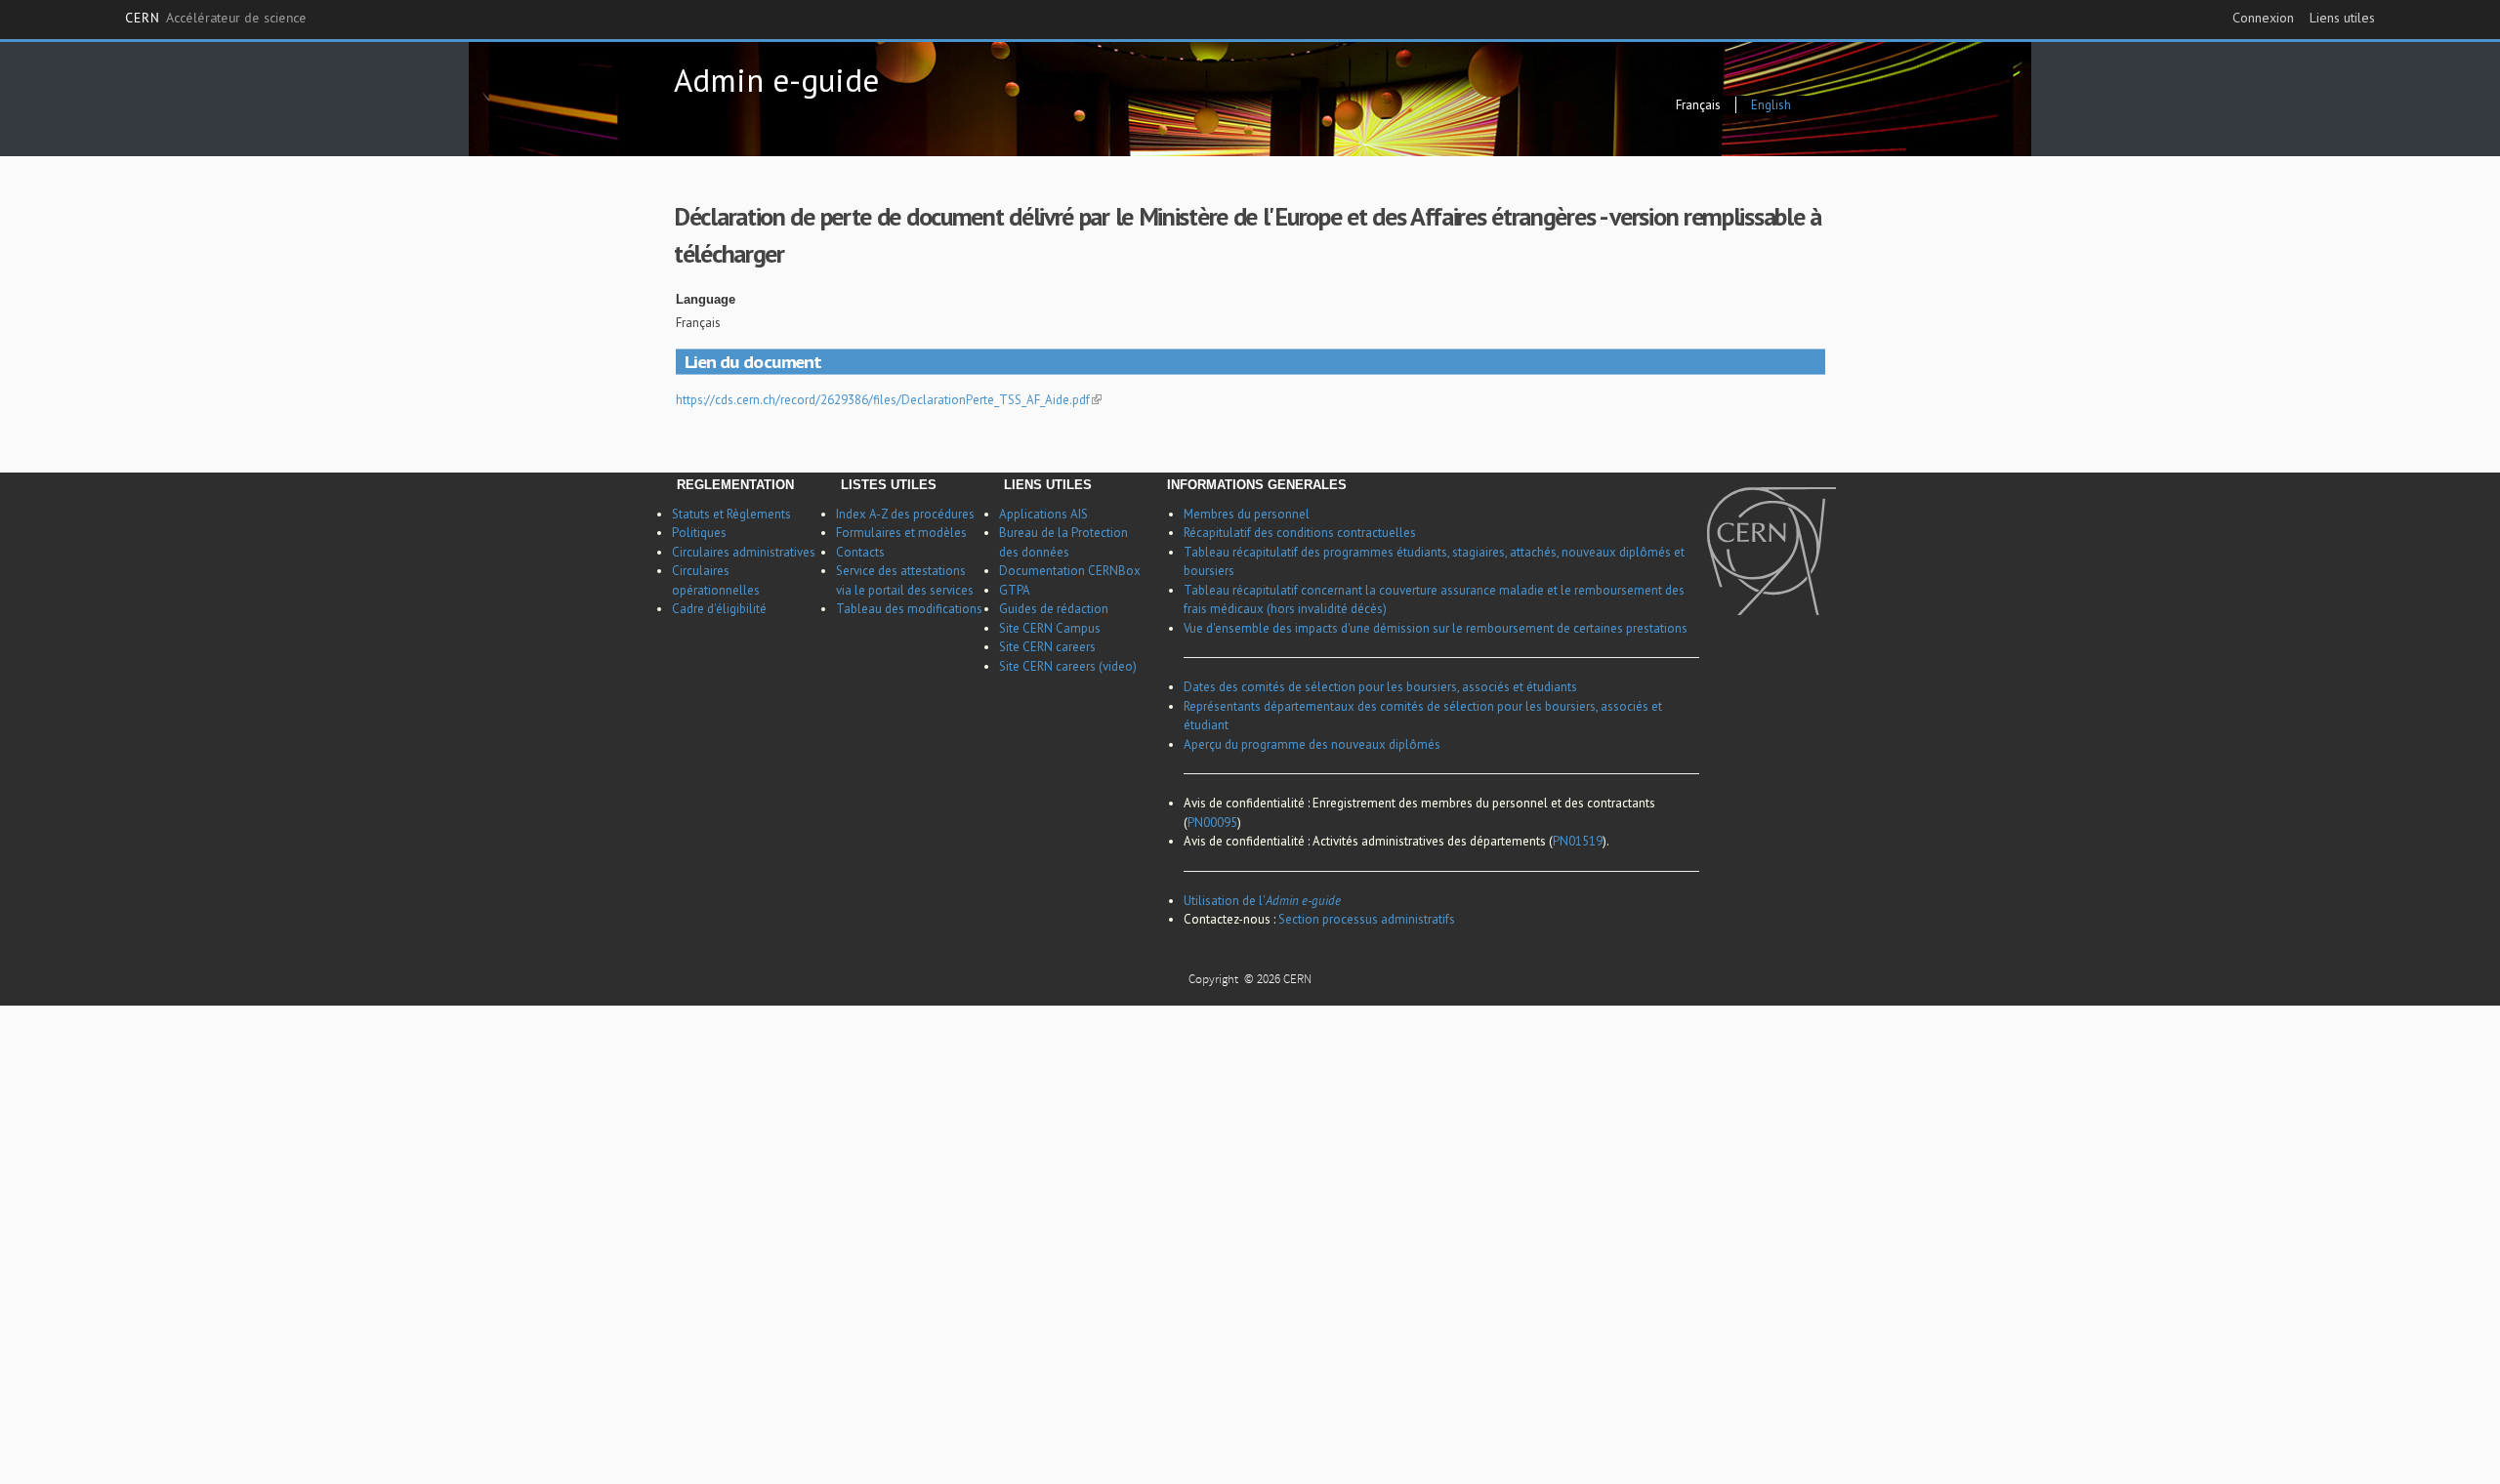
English (1771, 105)
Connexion (2263, 18)
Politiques (699, 533)
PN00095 (1212, 823)
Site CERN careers (1047, 647)
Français (1698, 105)
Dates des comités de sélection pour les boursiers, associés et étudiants (1380, 687)
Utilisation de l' (1262, 901)
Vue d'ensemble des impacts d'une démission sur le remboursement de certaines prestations (1436, 628)
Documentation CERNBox (1070, 571)
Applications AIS (1043, 514)
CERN (216, 19)
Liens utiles (2342, 18)
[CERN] (1771, 551)
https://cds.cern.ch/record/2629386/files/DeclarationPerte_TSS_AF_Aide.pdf (883, 400)
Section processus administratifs (1367, 919)
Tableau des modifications (909, 609)
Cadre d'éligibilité (719, 609)
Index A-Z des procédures (905, 514)
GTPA (1015, 590)
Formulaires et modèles (901, 533)
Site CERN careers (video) (1068, 666)
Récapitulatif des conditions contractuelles (1300, 533)
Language (706, 299)
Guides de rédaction (1054, 609)
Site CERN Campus (1050, 628)
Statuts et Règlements (731, 514)
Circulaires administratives (744, 552)
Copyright (1215, 966)
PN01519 (1578, 841)
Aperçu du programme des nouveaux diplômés (1312, 744)
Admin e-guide (776, 80)
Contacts (860, 552)
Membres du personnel (1247, 514)
